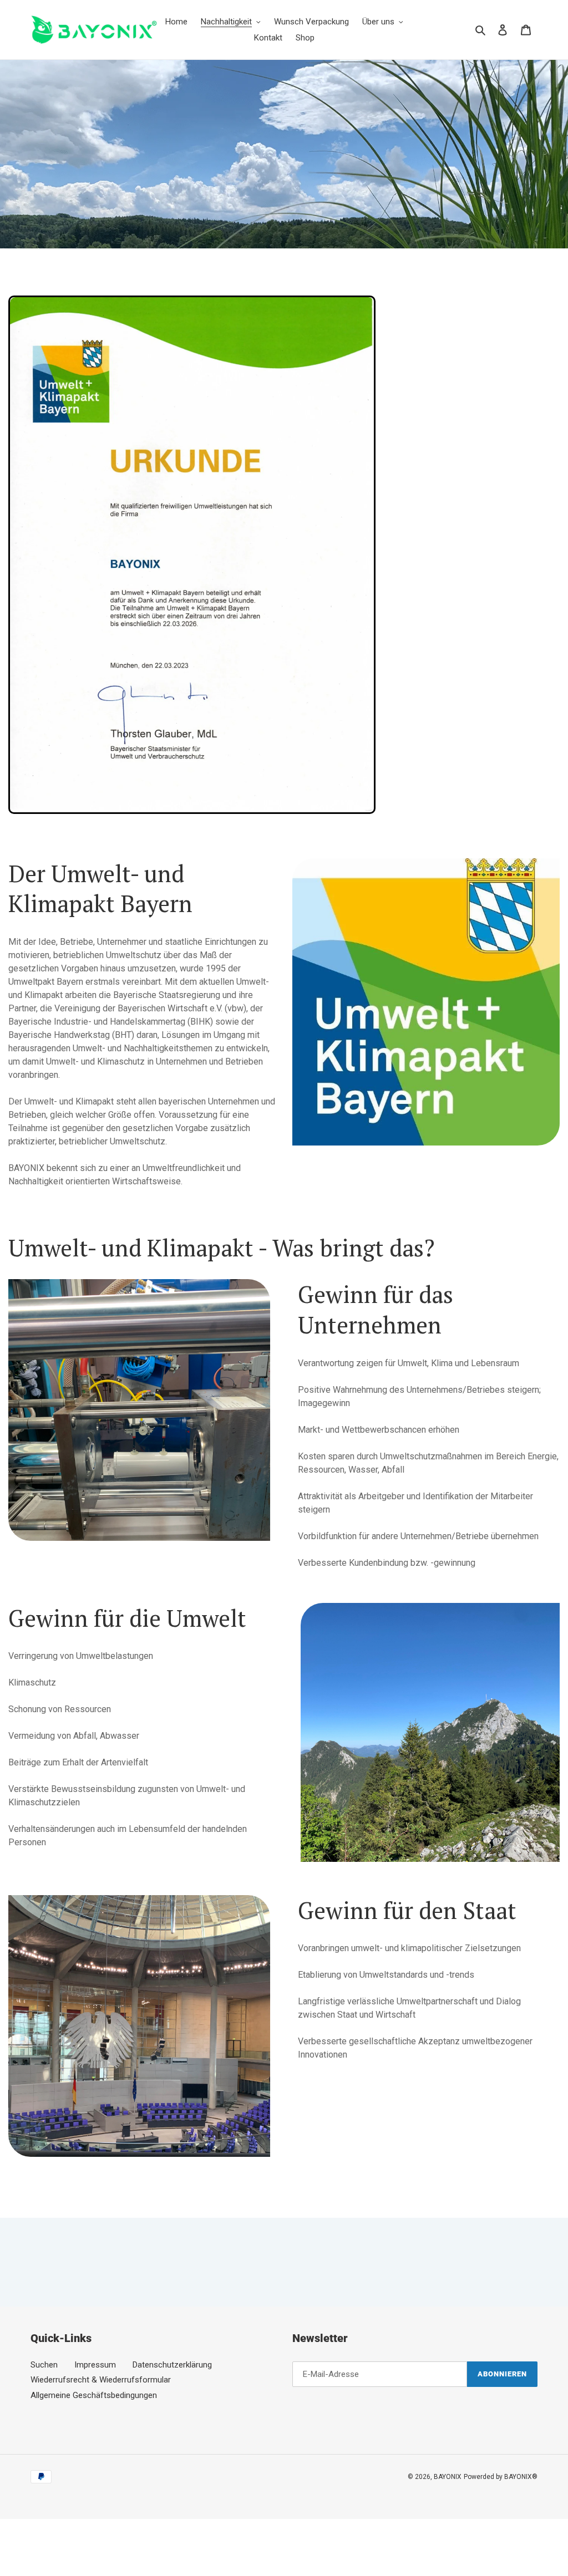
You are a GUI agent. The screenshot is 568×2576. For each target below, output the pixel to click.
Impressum (95, 2365)
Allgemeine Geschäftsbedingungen (94, 2395)
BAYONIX (448, 2477)
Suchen (44, 2365)
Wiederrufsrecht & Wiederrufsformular (101, 2380)
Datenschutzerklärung (172, 2365)
